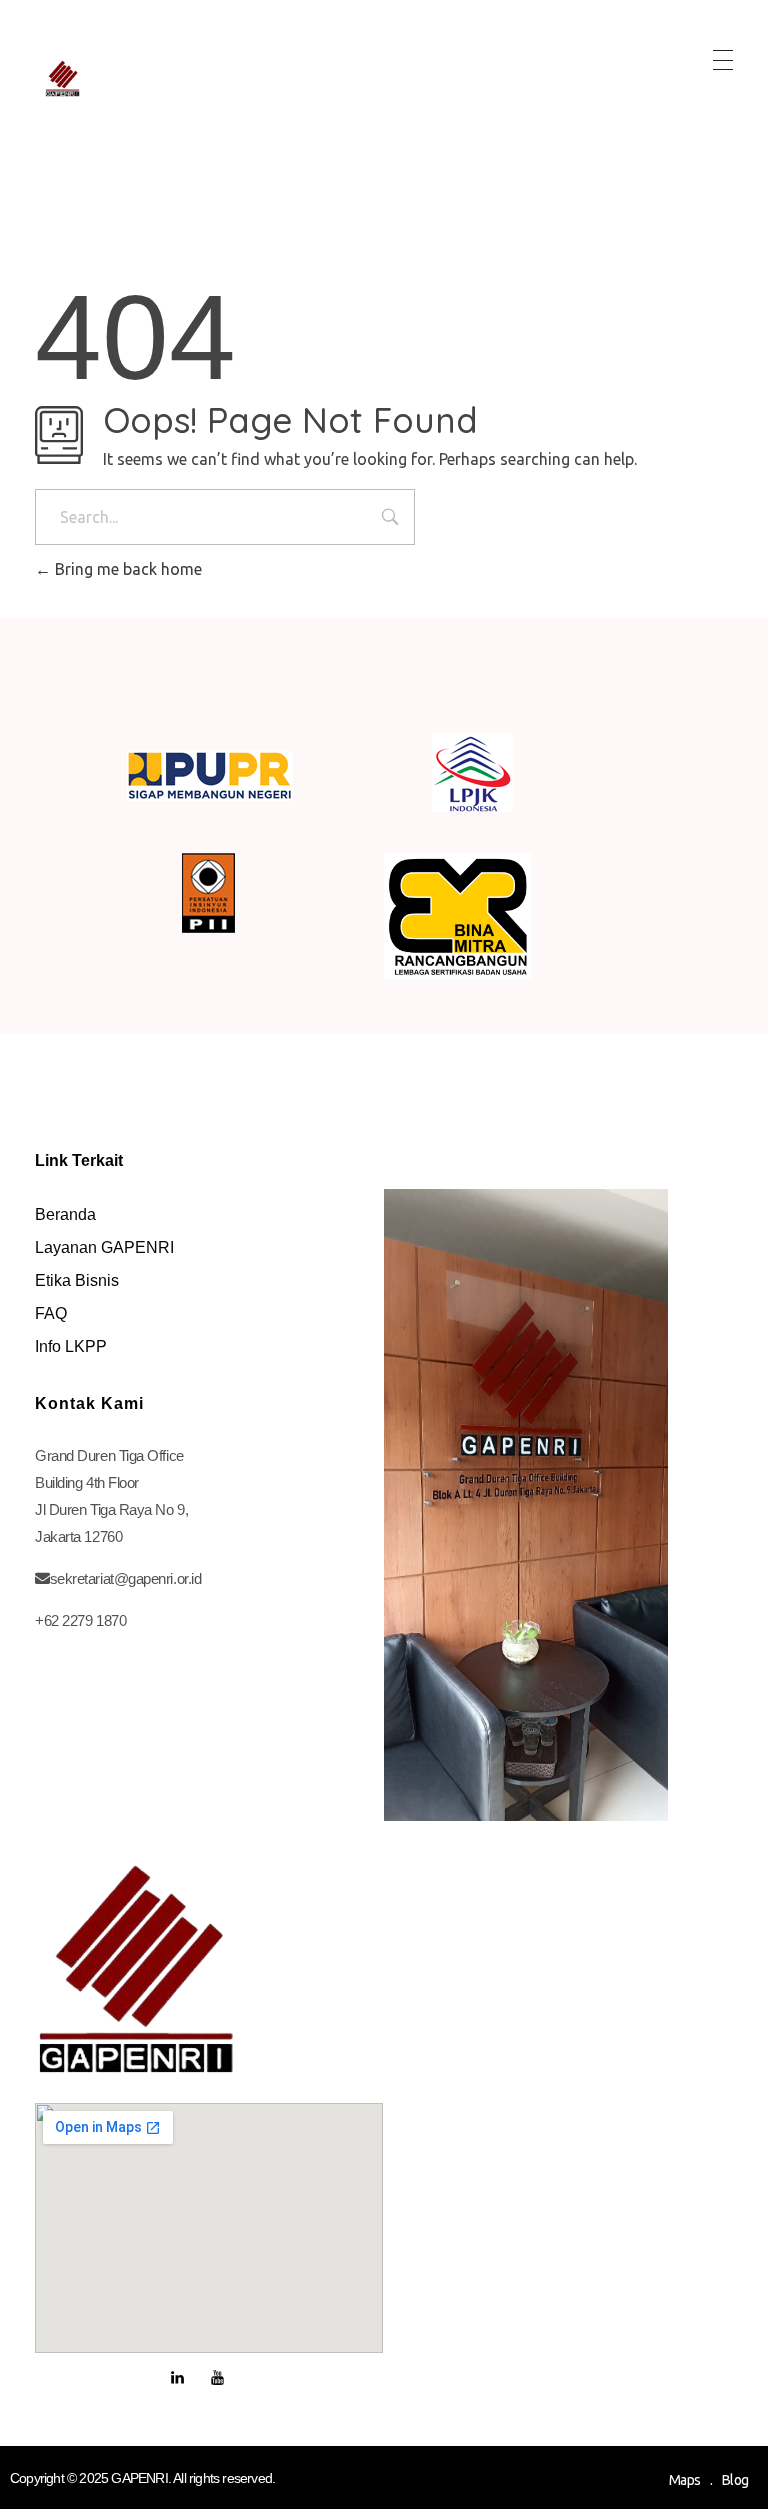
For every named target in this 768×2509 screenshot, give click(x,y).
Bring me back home (126, 569)
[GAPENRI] (62, 78)
